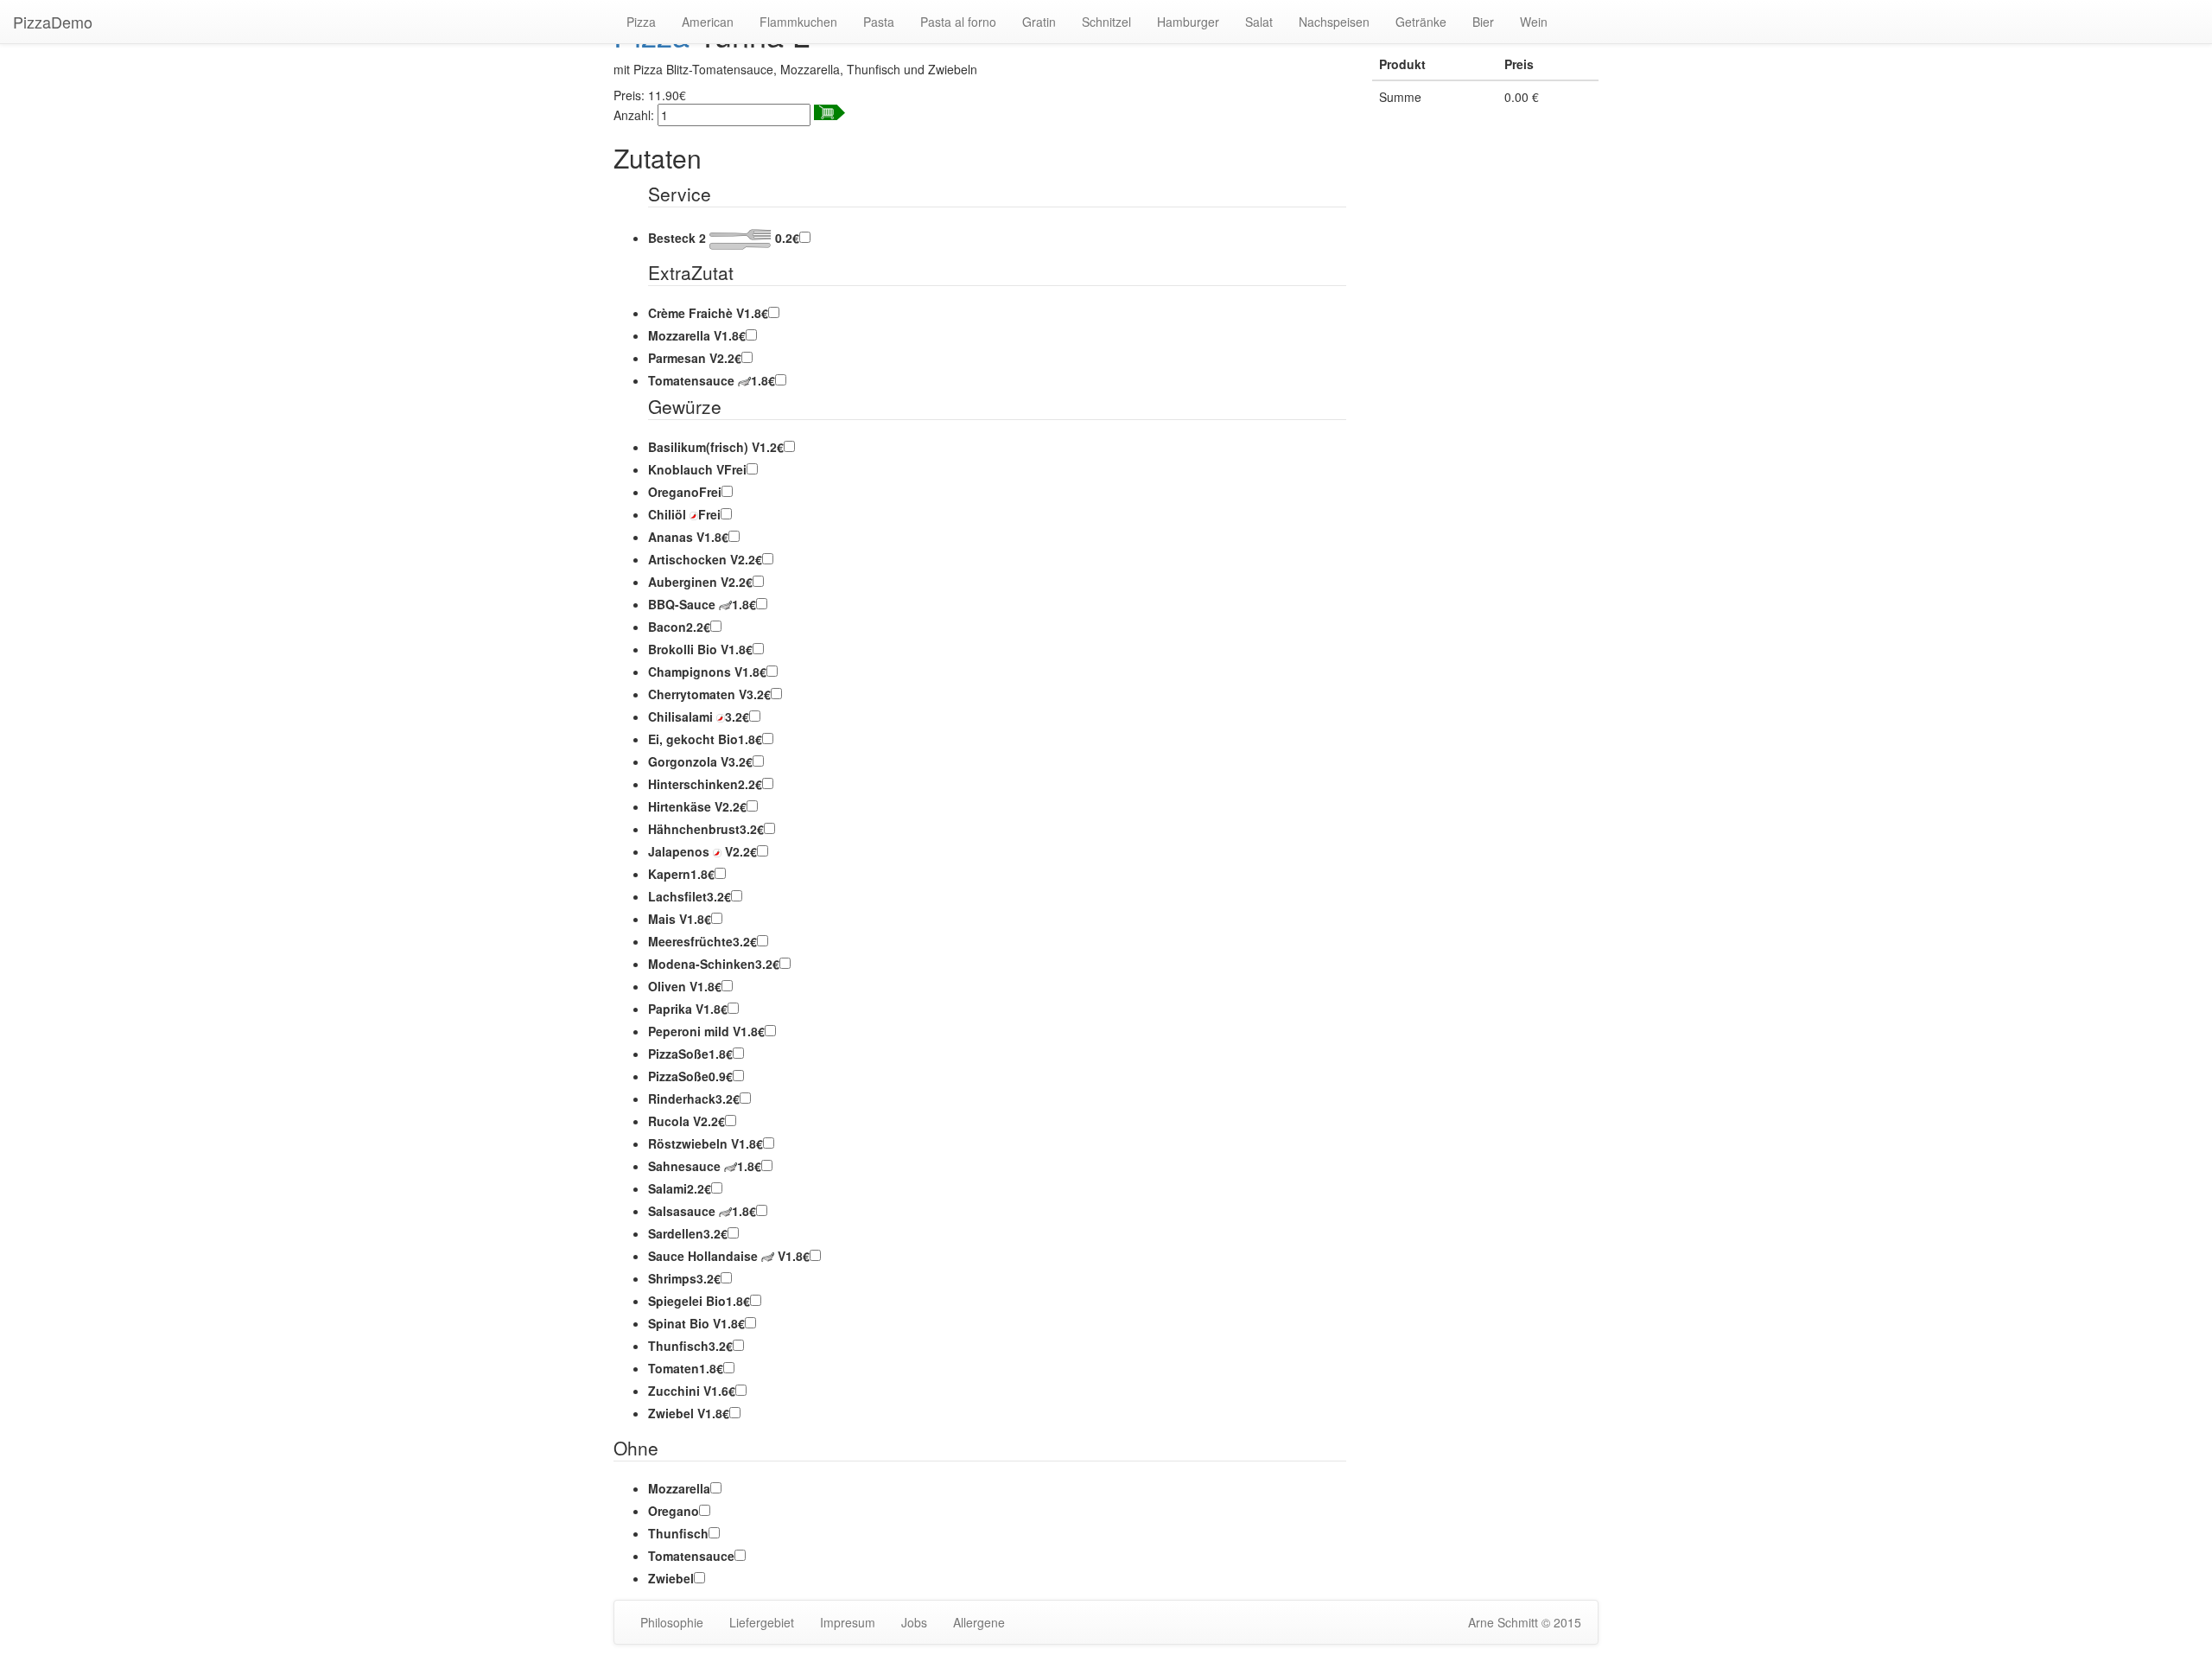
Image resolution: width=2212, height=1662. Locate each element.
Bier (1483, 22)
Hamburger (1188, 22)
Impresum (848, 1622)
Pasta (879, 22)
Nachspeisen (1334, 22)
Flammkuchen (798, 22)
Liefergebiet (762, 1622)
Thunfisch (678, 1533)
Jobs (914, 1622)
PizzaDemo (53, 22)
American (708, 22)
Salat (1259, 22)
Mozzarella (679, 1488)
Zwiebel (671, 1578)
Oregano (674, 1511)
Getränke (1421, 22)
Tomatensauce (691, 1556)
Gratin (1039, 22)
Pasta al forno (958, 22)
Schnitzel (1106, 22)
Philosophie (672, 1622)
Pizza (641, 22)
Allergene (979, 1622)
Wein (1534, 22)
